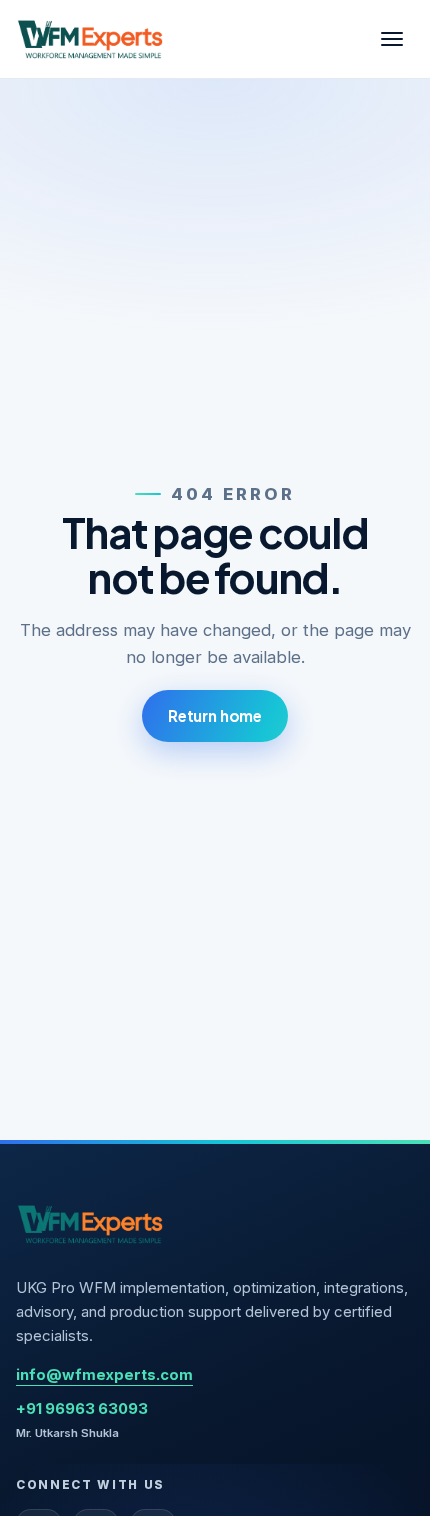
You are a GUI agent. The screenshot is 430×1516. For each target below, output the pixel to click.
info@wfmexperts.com (104, 1375)
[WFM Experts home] (91, 39)
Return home (215, 715)
